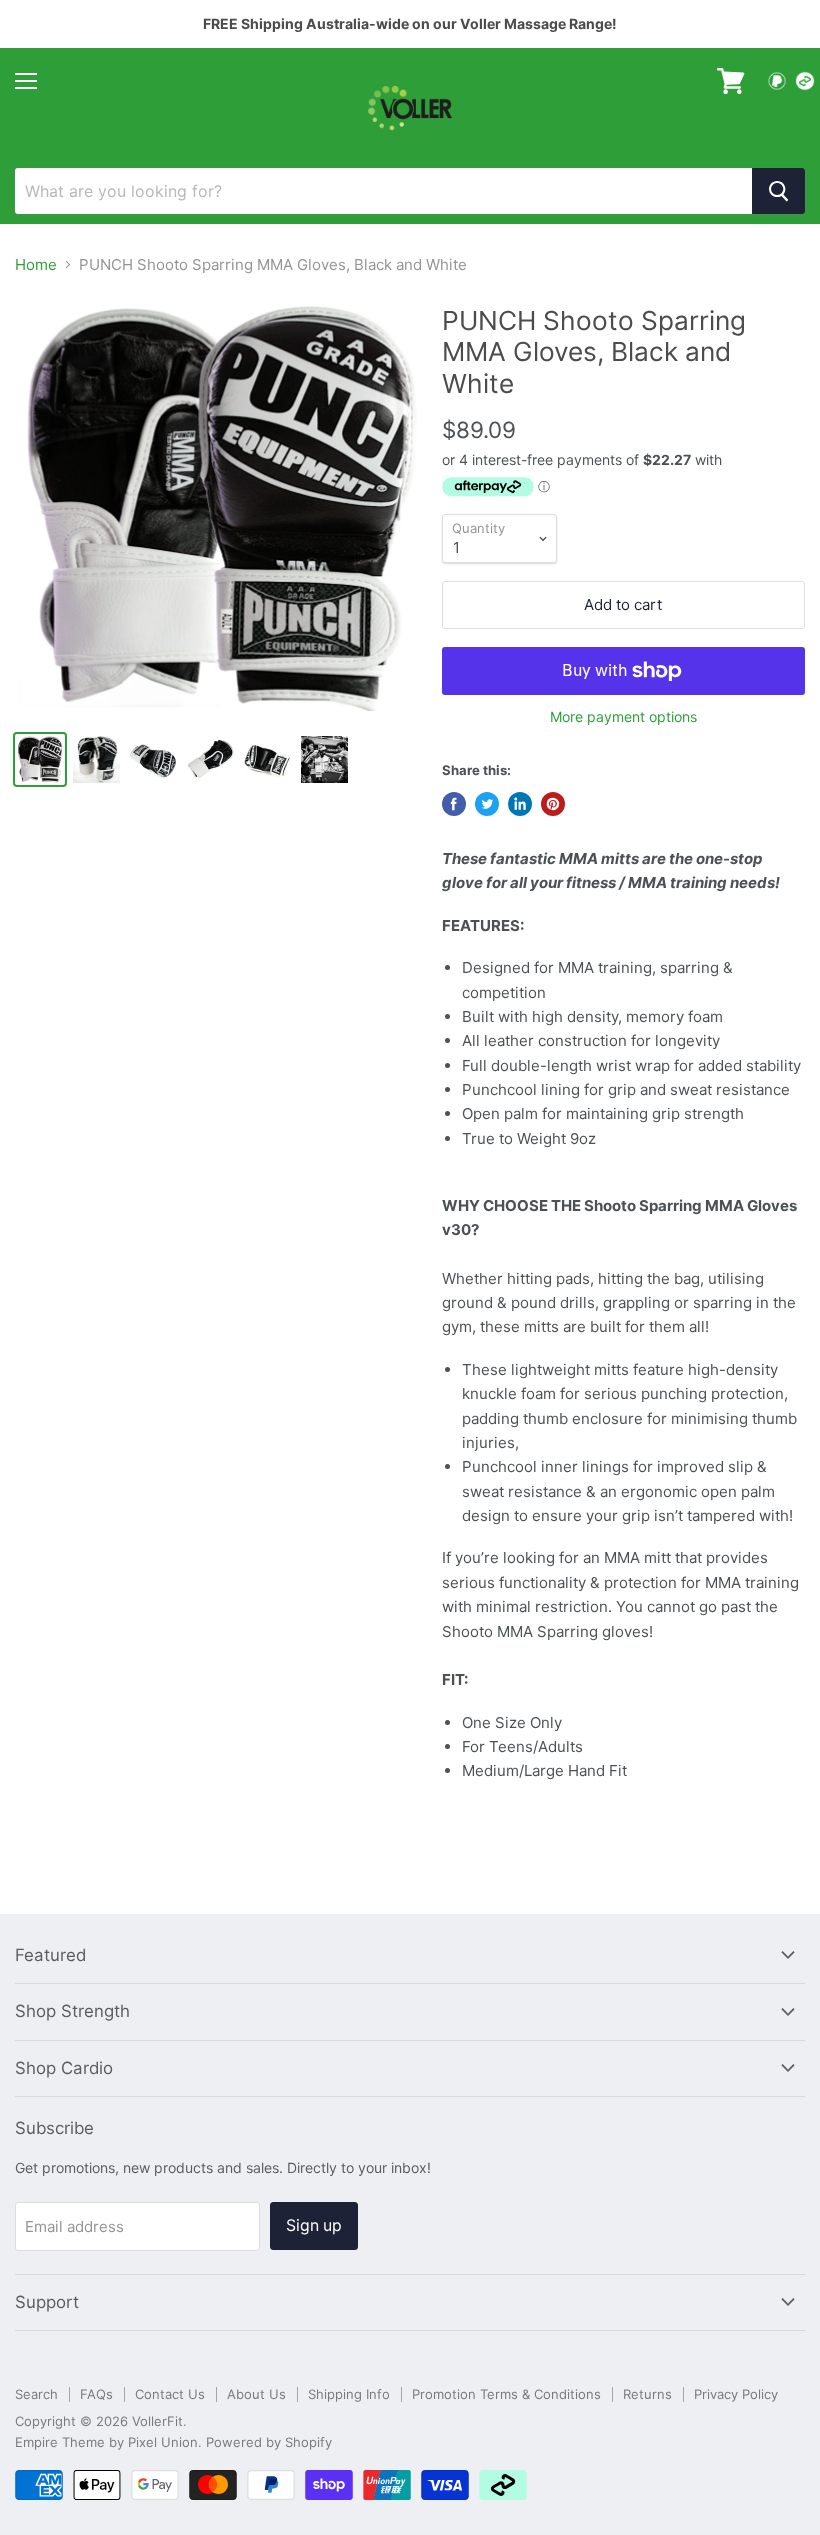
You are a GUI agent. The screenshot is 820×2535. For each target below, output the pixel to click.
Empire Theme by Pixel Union (106, 2442)
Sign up (314, 2225)
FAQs (96, 2394)
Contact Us (170, 2394)
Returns (647, 2394)
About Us (256, 2394)
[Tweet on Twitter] (487, 804)
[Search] (778, 191)
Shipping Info (349, 2394)
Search (36, 2394)
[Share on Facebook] (454, 804)
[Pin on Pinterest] (553, 804)
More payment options (623, 717)
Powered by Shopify (269, 2442)
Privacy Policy (736, 2394)
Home (36, 264)
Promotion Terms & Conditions (506, 2394)
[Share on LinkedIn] (520, 804)
